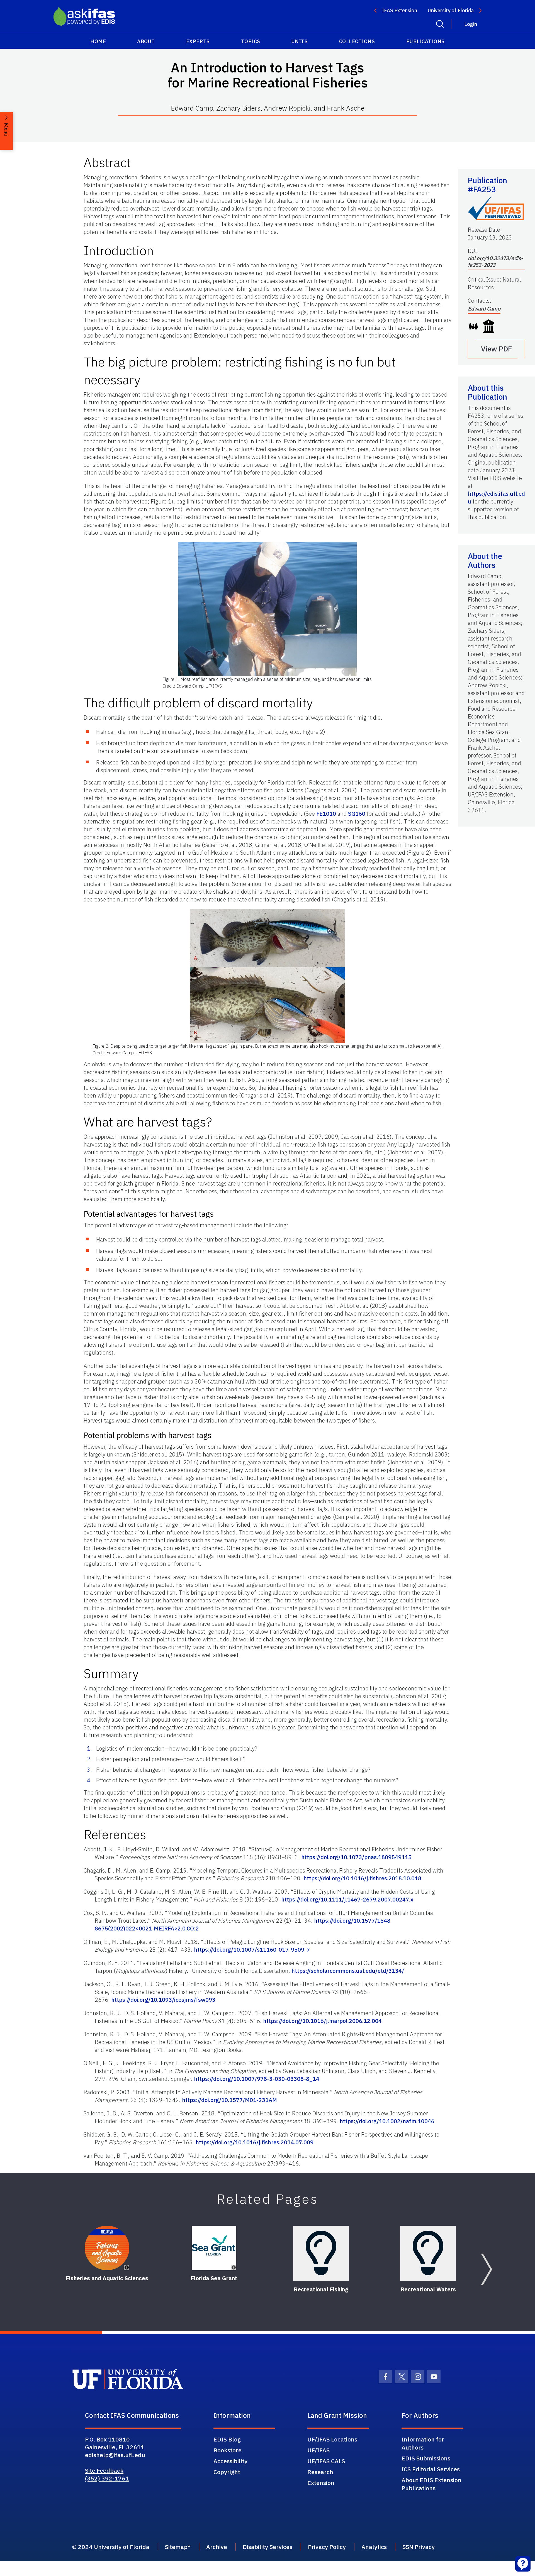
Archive (217, 2547)
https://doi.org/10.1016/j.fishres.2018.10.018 (362, 1878)
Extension (321, 2483)
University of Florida (451, 10)
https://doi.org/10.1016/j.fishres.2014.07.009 (255, 2142)
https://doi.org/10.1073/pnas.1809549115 (356, 1857)
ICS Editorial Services (431, 2469)
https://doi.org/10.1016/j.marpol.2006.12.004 (322, 2021)
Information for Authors (423, 2443)
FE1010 (326, 814)
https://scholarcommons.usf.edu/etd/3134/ (348, 1971)
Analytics (374, 2547)
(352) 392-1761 (107, 2478)
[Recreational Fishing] (321, 2254)
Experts (198, 41)
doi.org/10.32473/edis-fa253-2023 (495, 261)
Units (300, 41)
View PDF (497, 349)
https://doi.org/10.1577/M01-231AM (229, 2100)
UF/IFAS (318, 2450)
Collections (357, 41)
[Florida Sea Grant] (214, 2248)
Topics (251, 41)
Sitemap (176, 2547)
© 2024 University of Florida (111, 2547)
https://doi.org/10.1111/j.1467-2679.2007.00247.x (347, 1899)
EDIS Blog (227, 2439)
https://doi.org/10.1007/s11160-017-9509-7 (252, 1950)
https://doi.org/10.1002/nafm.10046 (387, 2121)
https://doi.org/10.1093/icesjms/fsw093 (163, 2000)
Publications (425, 41)
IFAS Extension (400, 10)
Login (471, 24)
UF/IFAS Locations (332, 2439)
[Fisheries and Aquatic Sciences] (107, 2248)
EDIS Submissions (426, 2458)
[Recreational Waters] (428, 2254)
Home (98, 41)
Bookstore (228, 2450)
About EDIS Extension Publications (431, 2484)
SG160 (357, 814)
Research (320, 2472)
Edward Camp (484, 309)
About (146, 41)
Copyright (227, 2472)
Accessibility (230, 2461)
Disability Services (267, 2547)
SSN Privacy (419, 2547)
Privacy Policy (327, 2547)
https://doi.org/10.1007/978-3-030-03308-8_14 (257, 2079)
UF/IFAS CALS (326, 2461)
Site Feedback (104, 2470)
